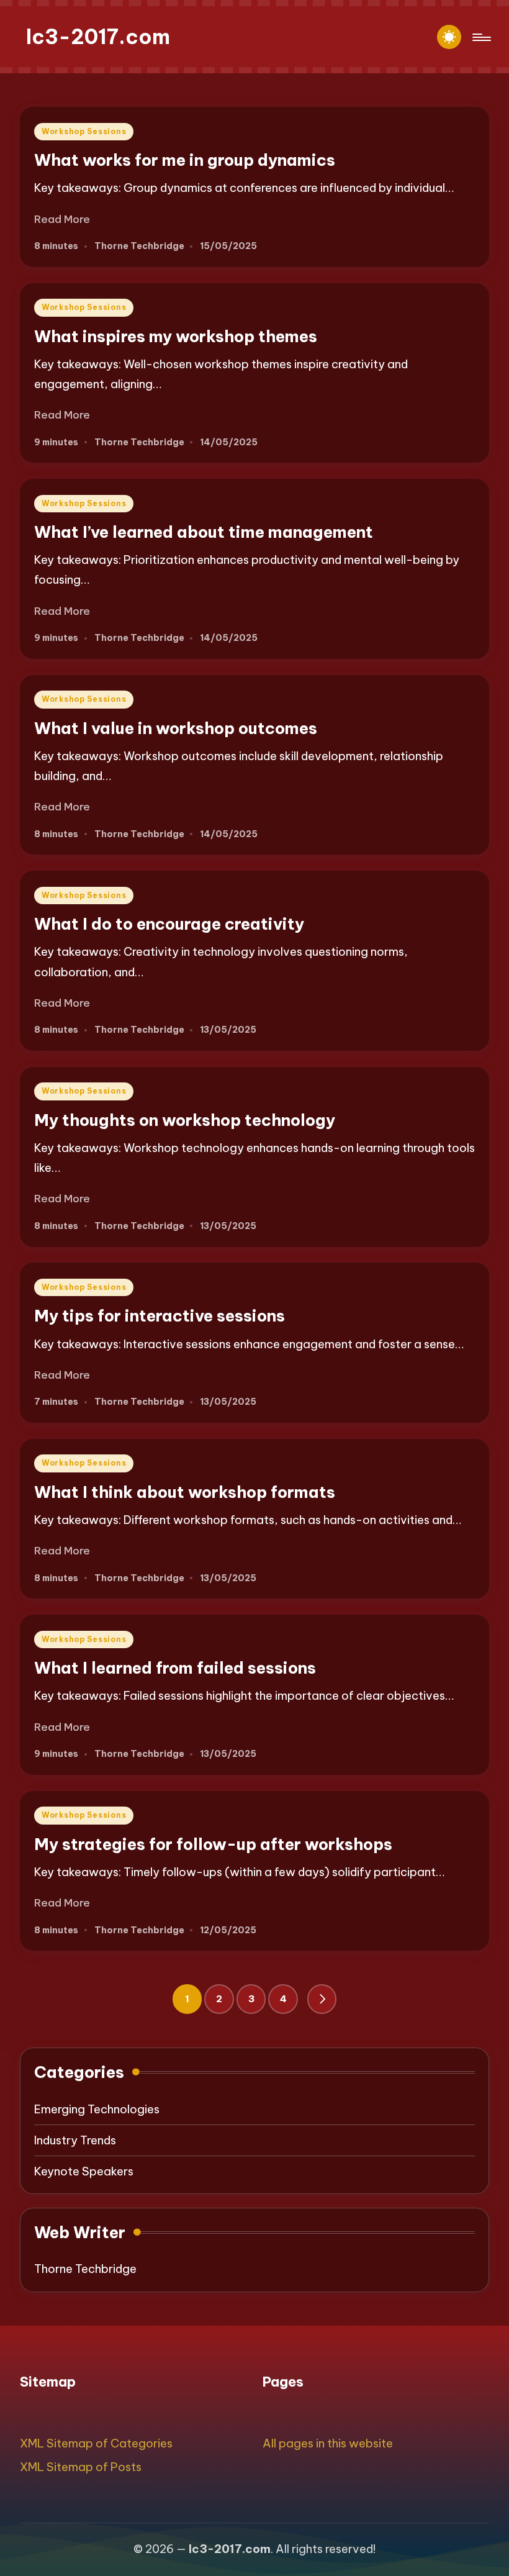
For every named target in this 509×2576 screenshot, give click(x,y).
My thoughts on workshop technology (185, 1120)
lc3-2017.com (98, 37)
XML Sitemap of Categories (96, 2443)
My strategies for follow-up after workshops (213, 1844)
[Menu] (481, 37)
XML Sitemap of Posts (81, 2467)
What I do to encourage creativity (169, 924)
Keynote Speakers (84, 2171)
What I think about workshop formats (185, 1492)
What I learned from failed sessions (175, 1668)
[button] (322, 1999)
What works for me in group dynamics (185, 160)
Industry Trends (75, 2140)
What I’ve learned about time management (204, 532)
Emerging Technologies (97, 2109)
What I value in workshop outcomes (176, 728)
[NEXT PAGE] (322, 1999)
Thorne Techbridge (85, 2269)
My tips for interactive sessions (160, 1316)
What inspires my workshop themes (176, 336)
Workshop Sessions (84, 131)
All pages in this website (328, 2443)
